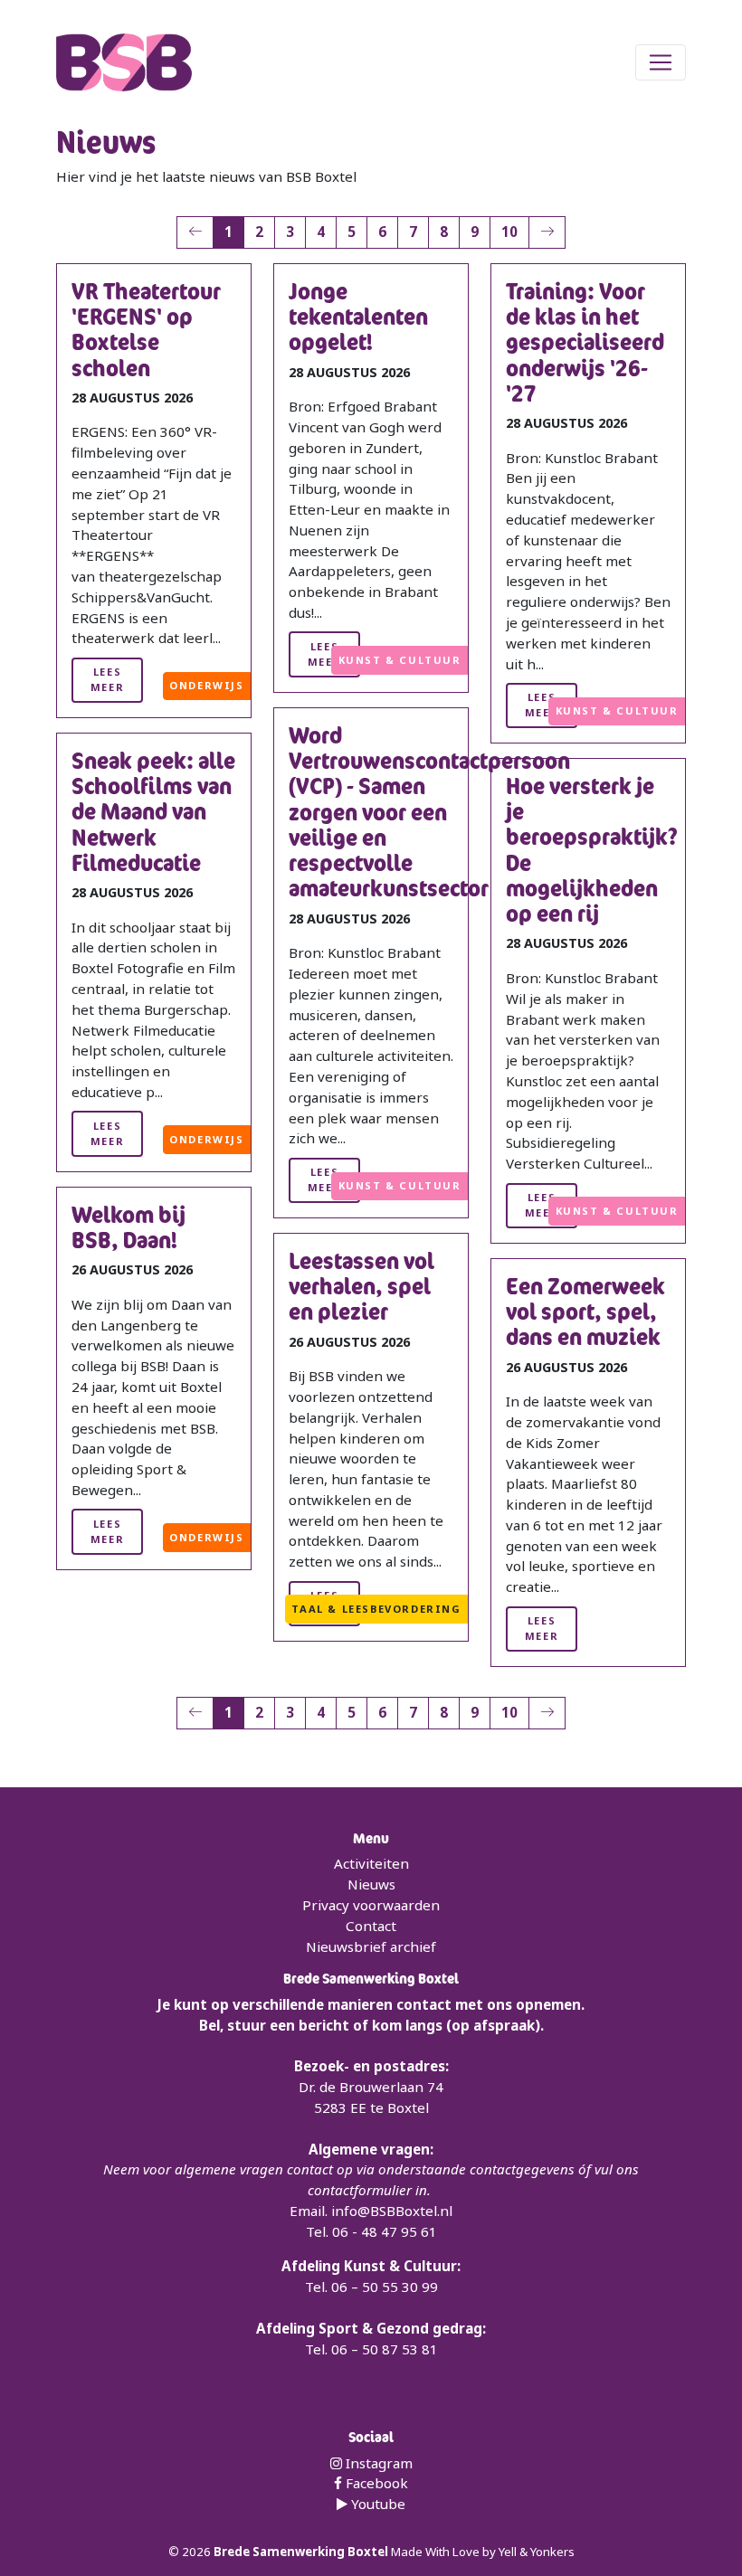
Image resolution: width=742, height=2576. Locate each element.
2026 (198, 2552)
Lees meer (107, 679)
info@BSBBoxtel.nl (392, 2211)
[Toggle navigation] (661, 62)
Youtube (376, 2504)
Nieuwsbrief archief (371, 1946)
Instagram (377, 2463)
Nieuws (371, 1884)
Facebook (375, 2483)
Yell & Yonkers (537, 2552)
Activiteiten (371, 1863)
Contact (371, 1926)
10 (509, 232)
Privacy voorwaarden (371, 1905)
